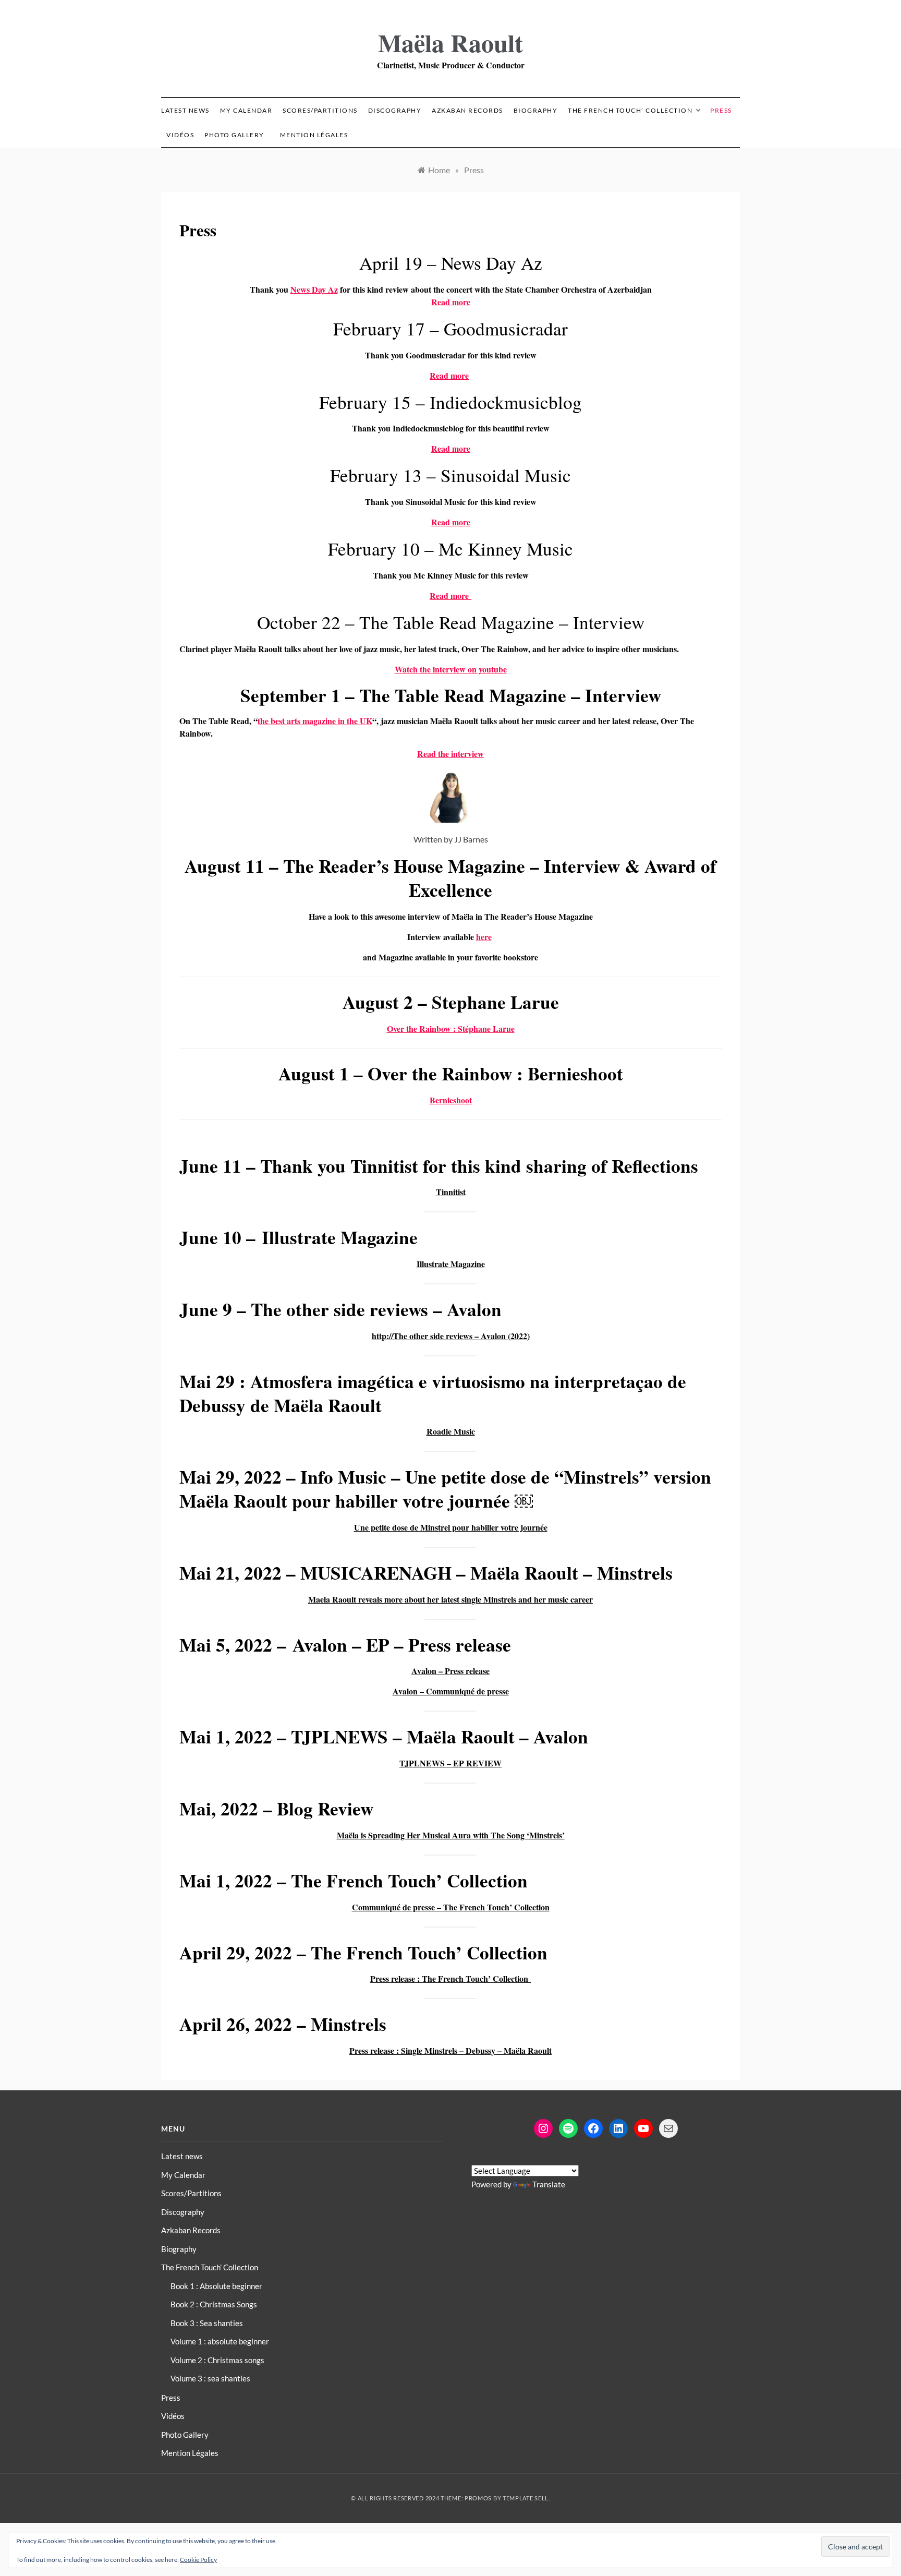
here (484, 937)
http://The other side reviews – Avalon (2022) (451, 1336)
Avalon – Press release (451, 1671)
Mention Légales (314, 135)
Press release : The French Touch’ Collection (451, 1978)
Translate (549, 2184)
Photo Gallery (234, 135)
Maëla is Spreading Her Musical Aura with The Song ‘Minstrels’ (451, 1835)
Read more (451, 302)
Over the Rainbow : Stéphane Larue (451, 1028)
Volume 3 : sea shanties (210, 2378)
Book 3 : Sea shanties (207, 2323)
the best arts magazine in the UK (315, 721)
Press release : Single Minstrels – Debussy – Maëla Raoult (451, 2050)
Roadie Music (451, 1431)
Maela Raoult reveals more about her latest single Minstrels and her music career (451, 1599)
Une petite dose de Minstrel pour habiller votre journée (451, 1527)
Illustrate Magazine (451, 1264)
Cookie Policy (198, 2560)
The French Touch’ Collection (630, 110)
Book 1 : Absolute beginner (216, 2286)
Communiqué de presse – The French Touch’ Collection (451, 1907)
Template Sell (526, 2498)
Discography (395, 110)
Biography (536, 110)
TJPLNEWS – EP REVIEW (451, 1763)
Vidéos (180, 135)
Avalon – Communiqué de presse (451, 1691)
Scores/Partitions (320, 110)
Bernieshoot (451, 1100)
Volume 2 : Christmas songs (217, 2360)
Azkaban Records (467, 110)
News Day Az (314, 289)
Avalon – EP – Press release (402, 1645)
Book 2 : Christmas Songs (214, 2304)
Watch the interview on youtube (451, 669)
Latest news (185, 110)
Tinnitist (384, 1166)
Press (721, 110)
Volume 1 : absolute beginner (220, 2341)
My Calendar (246, 110)
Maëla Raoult (451, 42)
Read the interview (451, 754)
